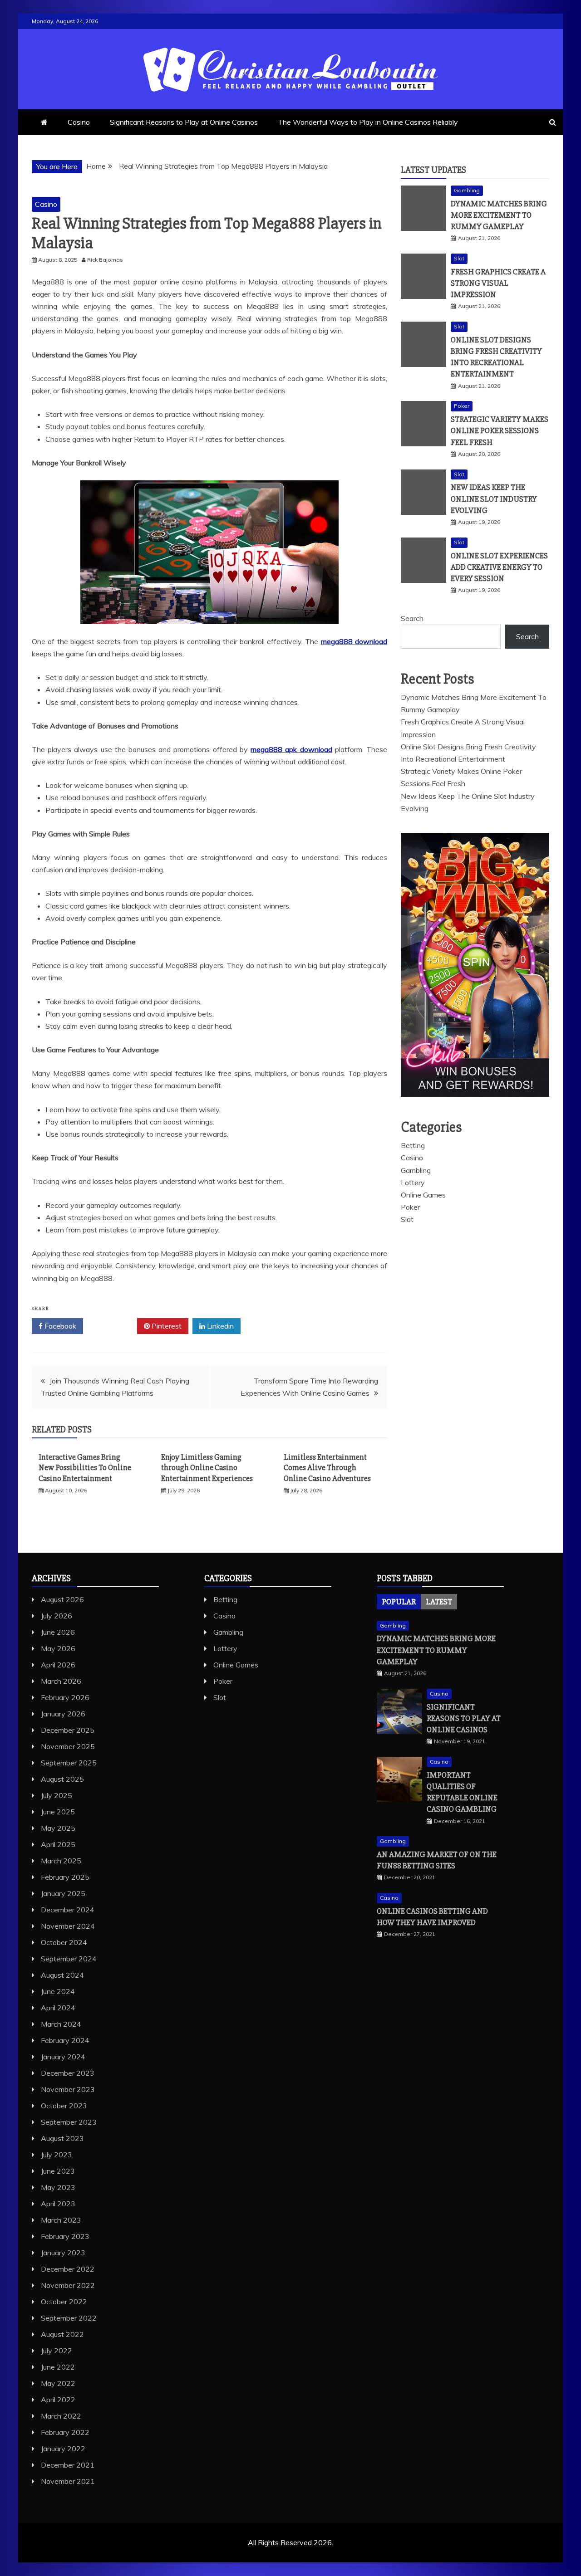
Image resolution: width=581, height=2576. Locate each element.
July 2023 (57, 2155)
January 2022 (63, 2449)
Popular (399, 1602)
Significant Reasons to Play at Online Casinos (184, 122)
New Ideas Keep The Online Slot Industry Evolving (494, 499)
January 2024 (63, 2057)
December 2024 (68, 1910)
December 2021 (68, 2465)
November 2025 (68, 1746)
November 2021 (68, 2481)
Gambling (467, 190)
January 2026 (63, 1714)
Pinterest (166, 1326)
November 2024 (68, 1926)
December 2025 (68, 1730)
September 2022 (69, 2318)
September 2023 (69, 2122)
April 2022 (58, 2400)
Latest (439, 1602)
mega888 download (354, 641)
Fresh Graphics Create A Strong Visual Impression (498, 283)
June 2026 (58, 1632)
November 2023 (68, 2089)
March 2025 (61, 1861)
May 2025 (58, 1828)
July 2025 (57, 1795)
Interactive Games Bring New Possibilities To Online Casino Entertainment (85, 1468)
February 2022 (65, 2432)
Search (412, 618)
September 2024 (69, 1959)
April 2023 (58, 2204)
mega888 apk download (291, 749)
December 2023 (68, 2073)
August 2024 (62, 1975)
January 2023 (63, 2253)
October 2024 (64, 1942)
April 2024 (58, 2008)
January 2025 (63, 1893)
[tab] (399, 1602)
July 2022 (57, 2351)
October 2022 (64, 2302)
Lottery (413, 1183)
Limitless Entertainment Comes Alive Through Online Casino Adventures (327, 1468)
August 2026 (62, 1599)
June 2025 (58, 1812)
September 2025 (69, 1763)
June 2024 (58, 1991)
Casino (79, 122)
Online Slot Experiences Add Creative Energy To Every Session (499, 567)
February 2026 (65, 1697)
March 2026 (61, 1681)
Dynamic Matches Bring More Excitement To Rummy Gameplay (499, 215)
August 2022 (62, 2334)
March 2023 (61, 2220)
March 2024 (61, 2024)
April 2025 (58, 1844)
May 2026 (58, 1648)
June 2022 (58, 2367)
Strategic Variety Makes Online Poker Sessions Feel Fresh (500, 430)
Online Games (423, 1195)
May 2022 (58, 2383)
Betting (413, 1145)
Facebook (59, 1326)
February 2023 (65, 2236)
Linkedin (219, 1326)
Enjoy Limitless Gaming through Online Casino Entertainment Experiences (207, 1468)
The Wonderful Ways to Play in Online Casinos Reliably (368, 122)
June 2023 (58, 2171)
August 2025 (62, 1779)
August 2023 (62, 2138)
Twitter (113, 1326)
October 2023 (64, 2106)
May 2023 (58, 2187)
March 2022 (61, 2416)
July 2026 (57, 1616)
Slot (459, 258)
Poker (462, 406)
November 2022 (68, 2285)
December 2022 (68, 2269)
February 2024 (65, 2040)
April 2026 (58, 1665)
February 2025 (65, 1877)
